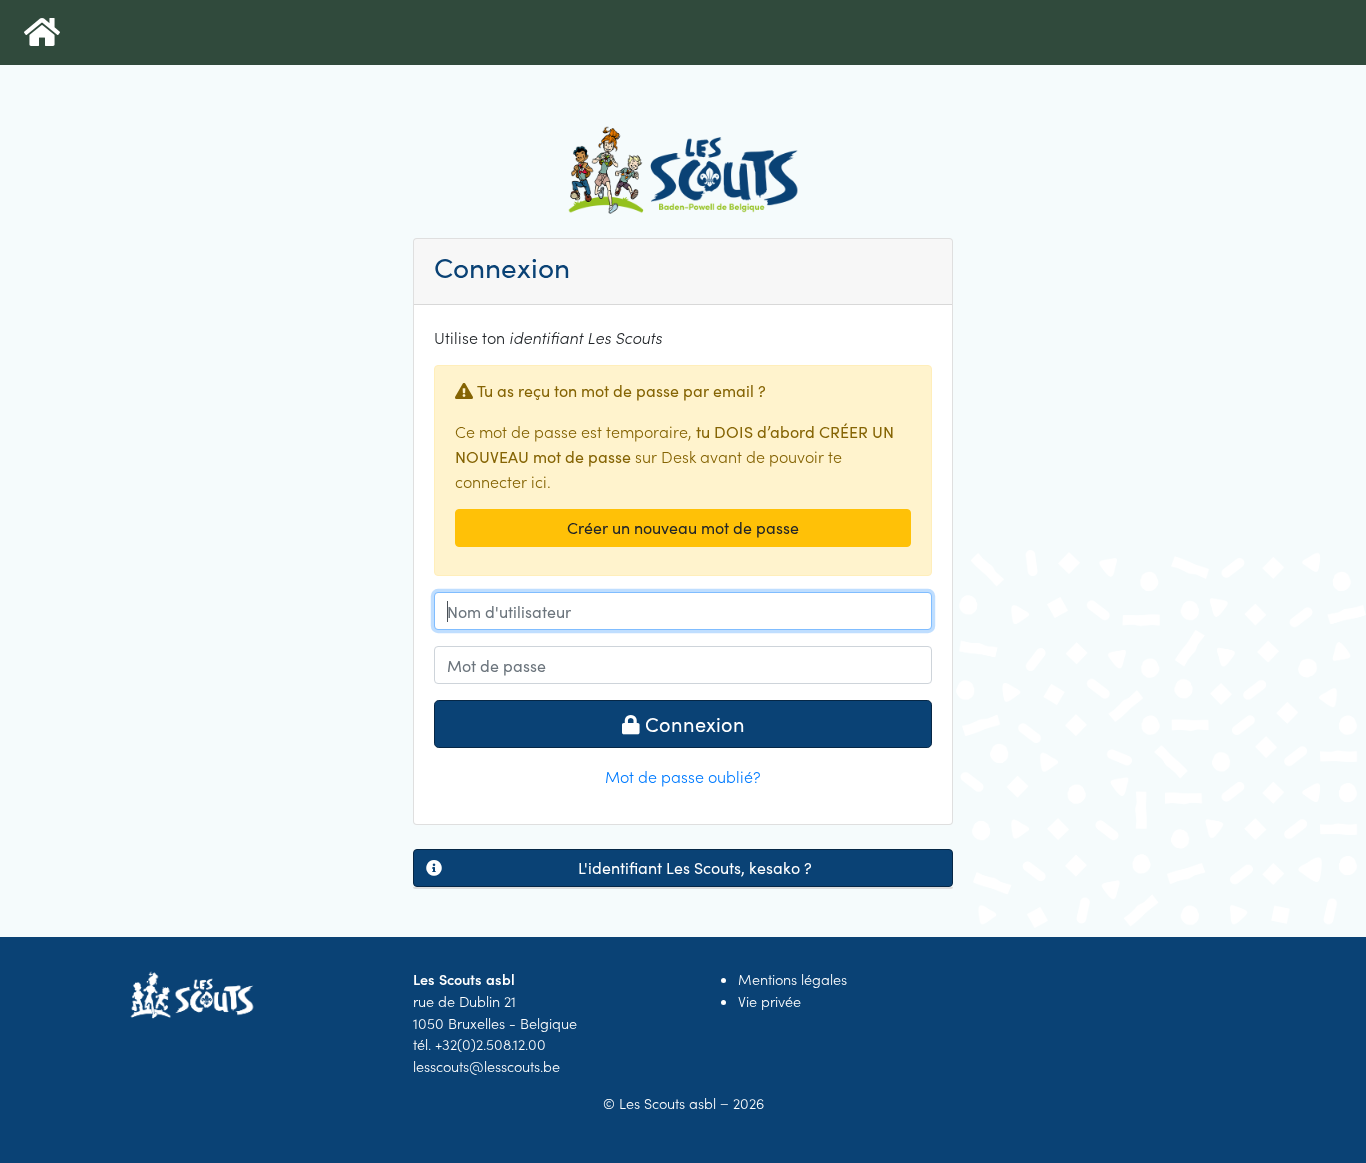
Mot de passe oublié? (683, 776)
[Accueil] (42, 32)
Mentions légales (792, 979)
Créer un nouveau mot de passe (683, 527)
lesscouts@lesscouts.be (486, 1066)
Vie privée (769, 1001)
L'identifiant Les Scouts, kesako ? (695, 867)
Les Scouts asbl (667, 1103)
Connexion (692, 723)
